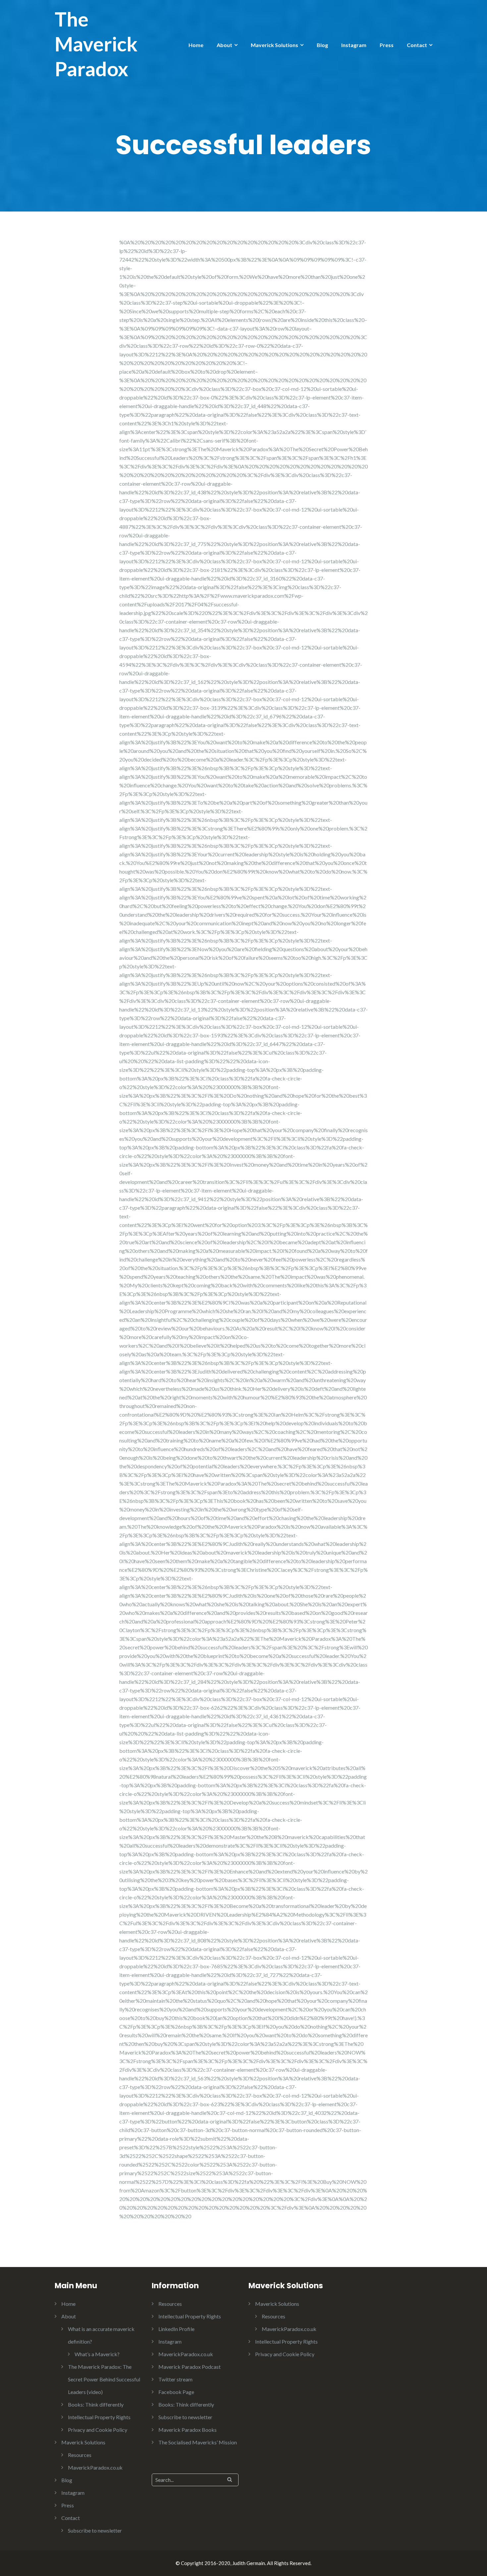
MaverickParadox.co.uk (95, 2467)
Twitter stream (175, 2379)
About (224, 45)
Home (196, 45)
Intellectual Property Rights (99, 2417)
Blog (322, 45)
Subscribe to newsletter (95, 2530)
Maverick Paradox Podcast (189, 2367)
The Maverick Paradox (96, 44)
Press (387, 45)
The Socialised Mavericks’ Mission (198, 2442)
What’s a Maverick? (97, 2354)
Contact (417, 45)
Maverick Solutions (274, 45)
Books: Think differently (96, 2404)
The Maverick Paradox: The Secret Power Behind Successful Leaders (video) (104, 2379)
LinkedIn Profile (176, 2329)
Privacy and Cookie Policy (98, 2430)
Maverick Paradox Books (188, 2430)
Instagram (354, 45)
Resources (80, 2455)
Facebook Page (176, 2392)
